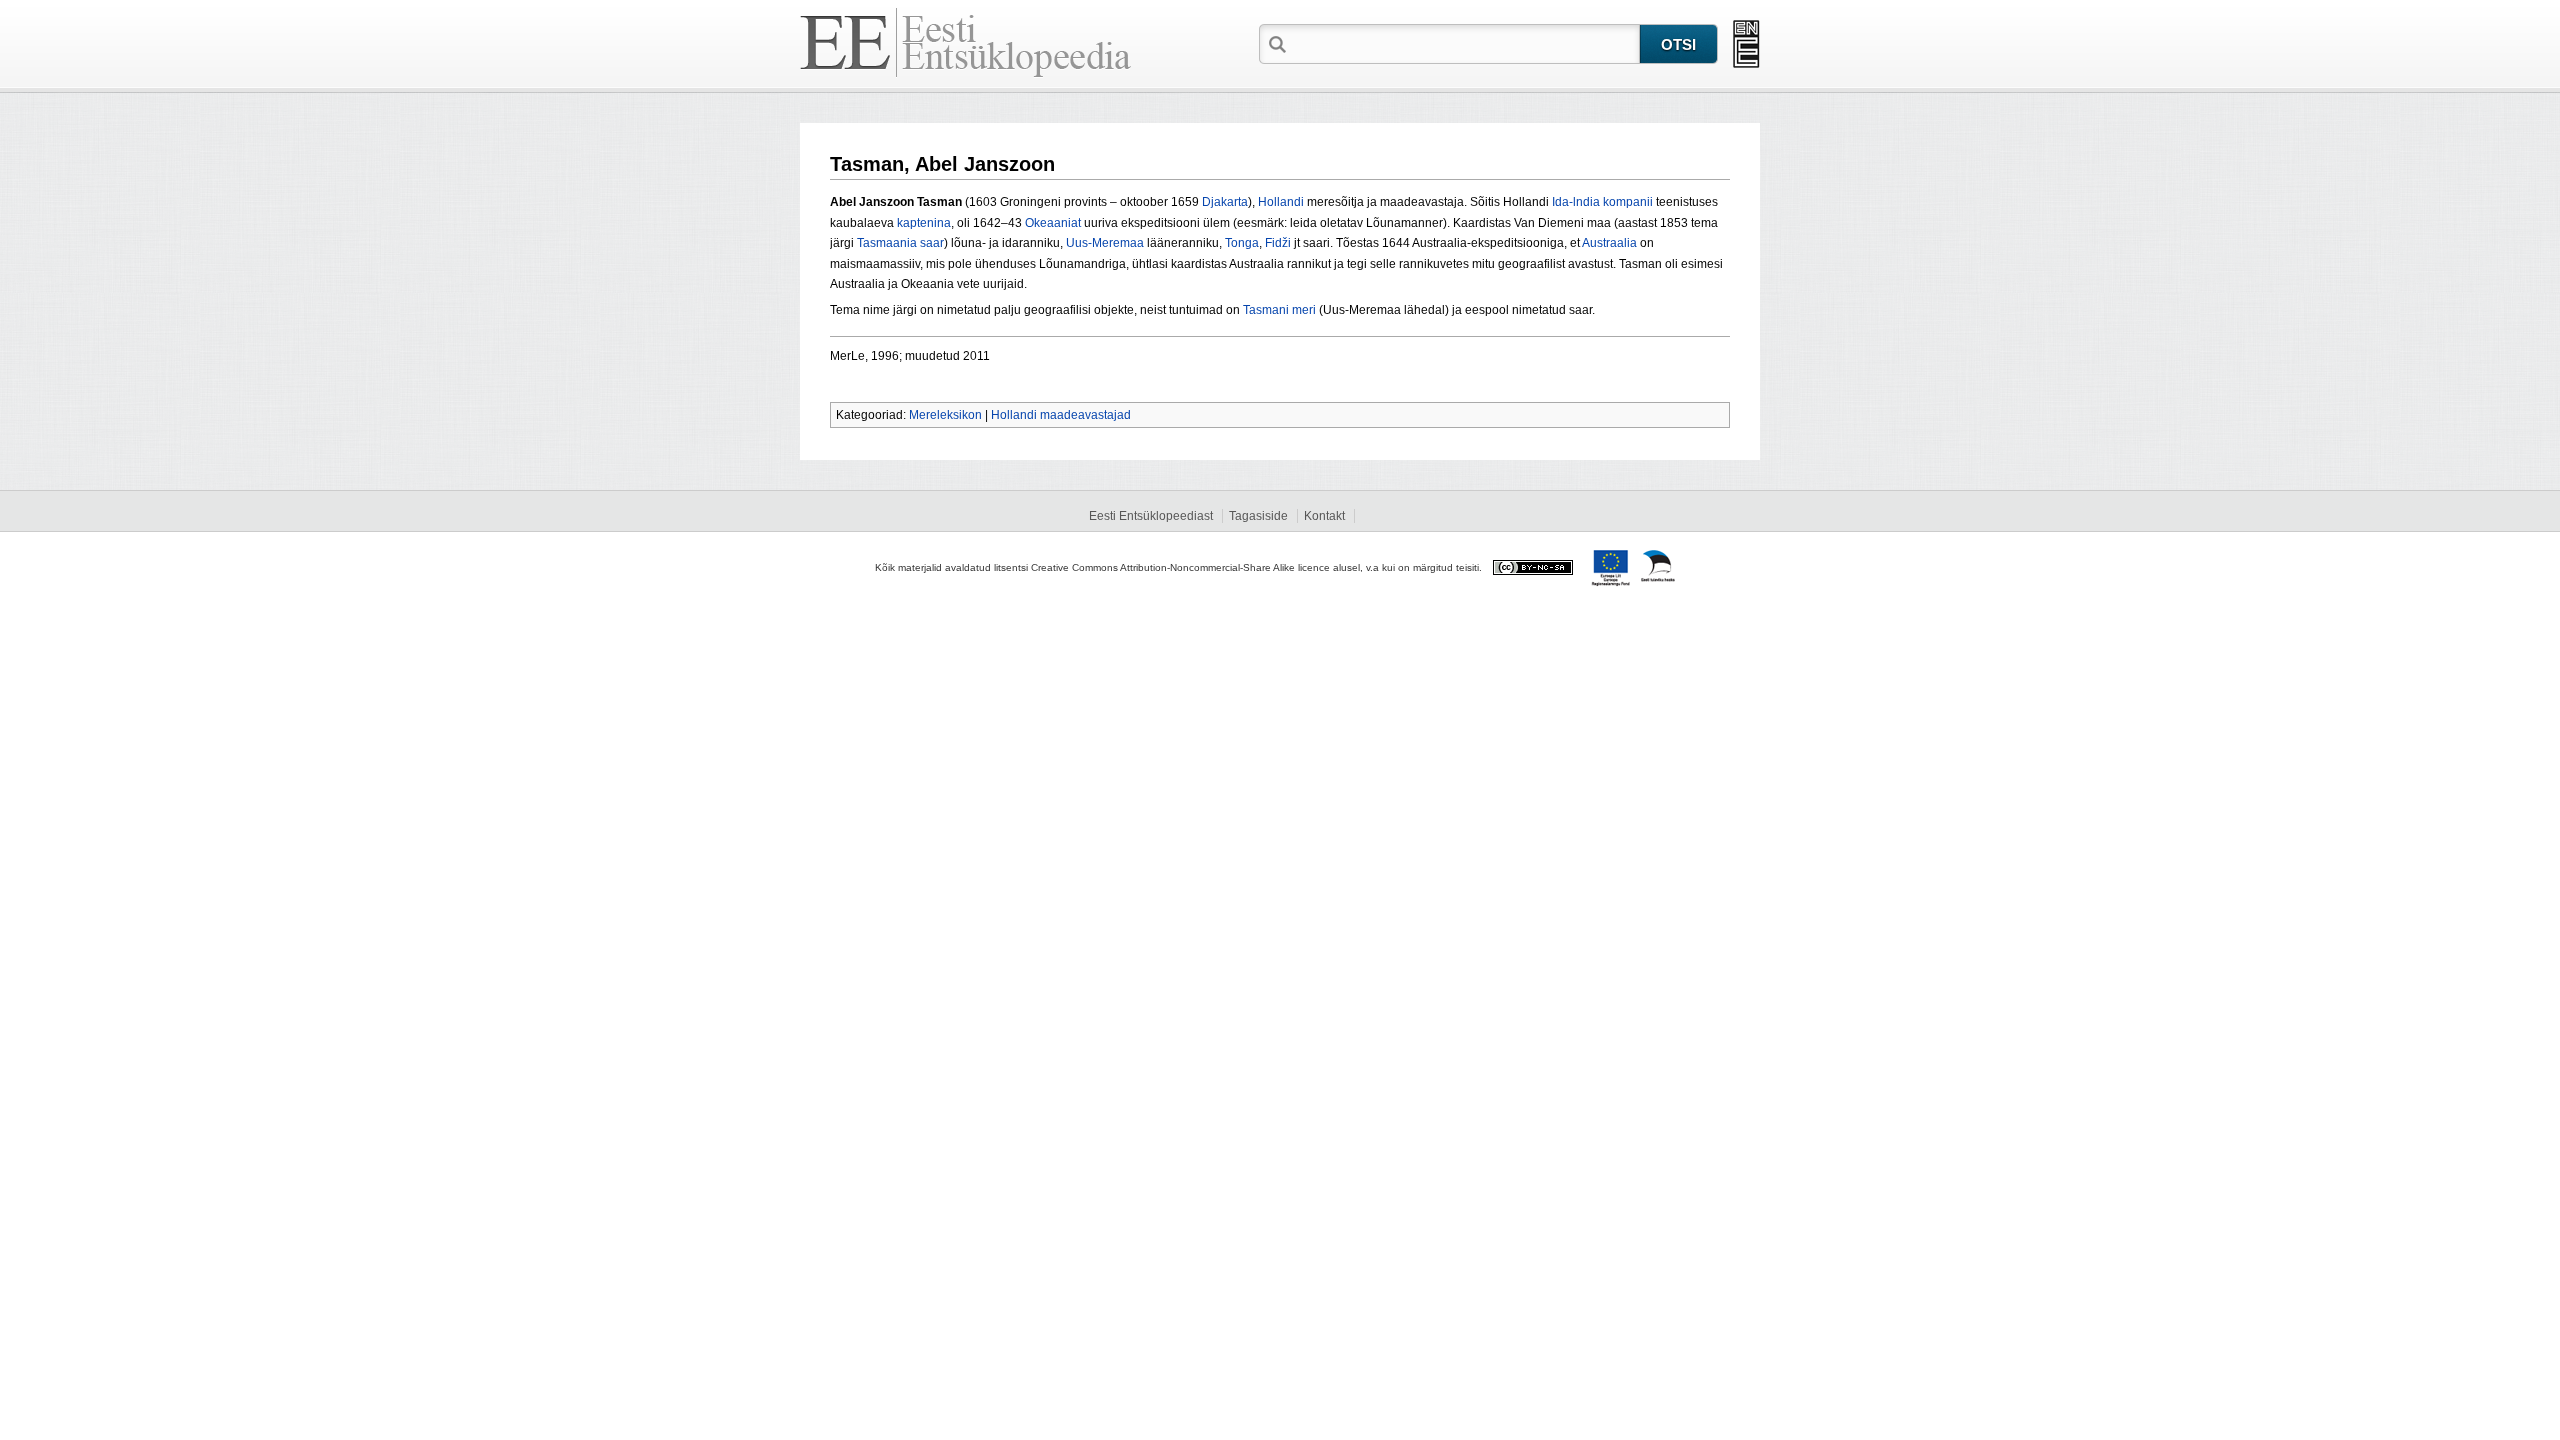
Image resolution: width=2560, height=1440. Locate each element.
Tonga (1242, 243)
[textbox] (1465, 43)
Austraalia (1609, 243)
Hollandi (1281, 202)
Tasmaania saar (900, 243)
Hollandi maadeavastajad (1061, 415)
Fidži (1278, 243)
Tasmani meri (1279, 310)
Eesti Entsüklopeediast (1151, 516)
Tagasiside (1258, 516)
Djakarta (1225, 202)
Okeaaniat (1053, 223)
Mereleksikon (945, 415)
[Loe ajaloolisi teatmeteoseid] (1746, 44)
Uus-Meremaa (1105, 243)
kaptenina (924, 223)
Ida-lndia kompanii (1602, 202)
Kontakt (1324, 516)
